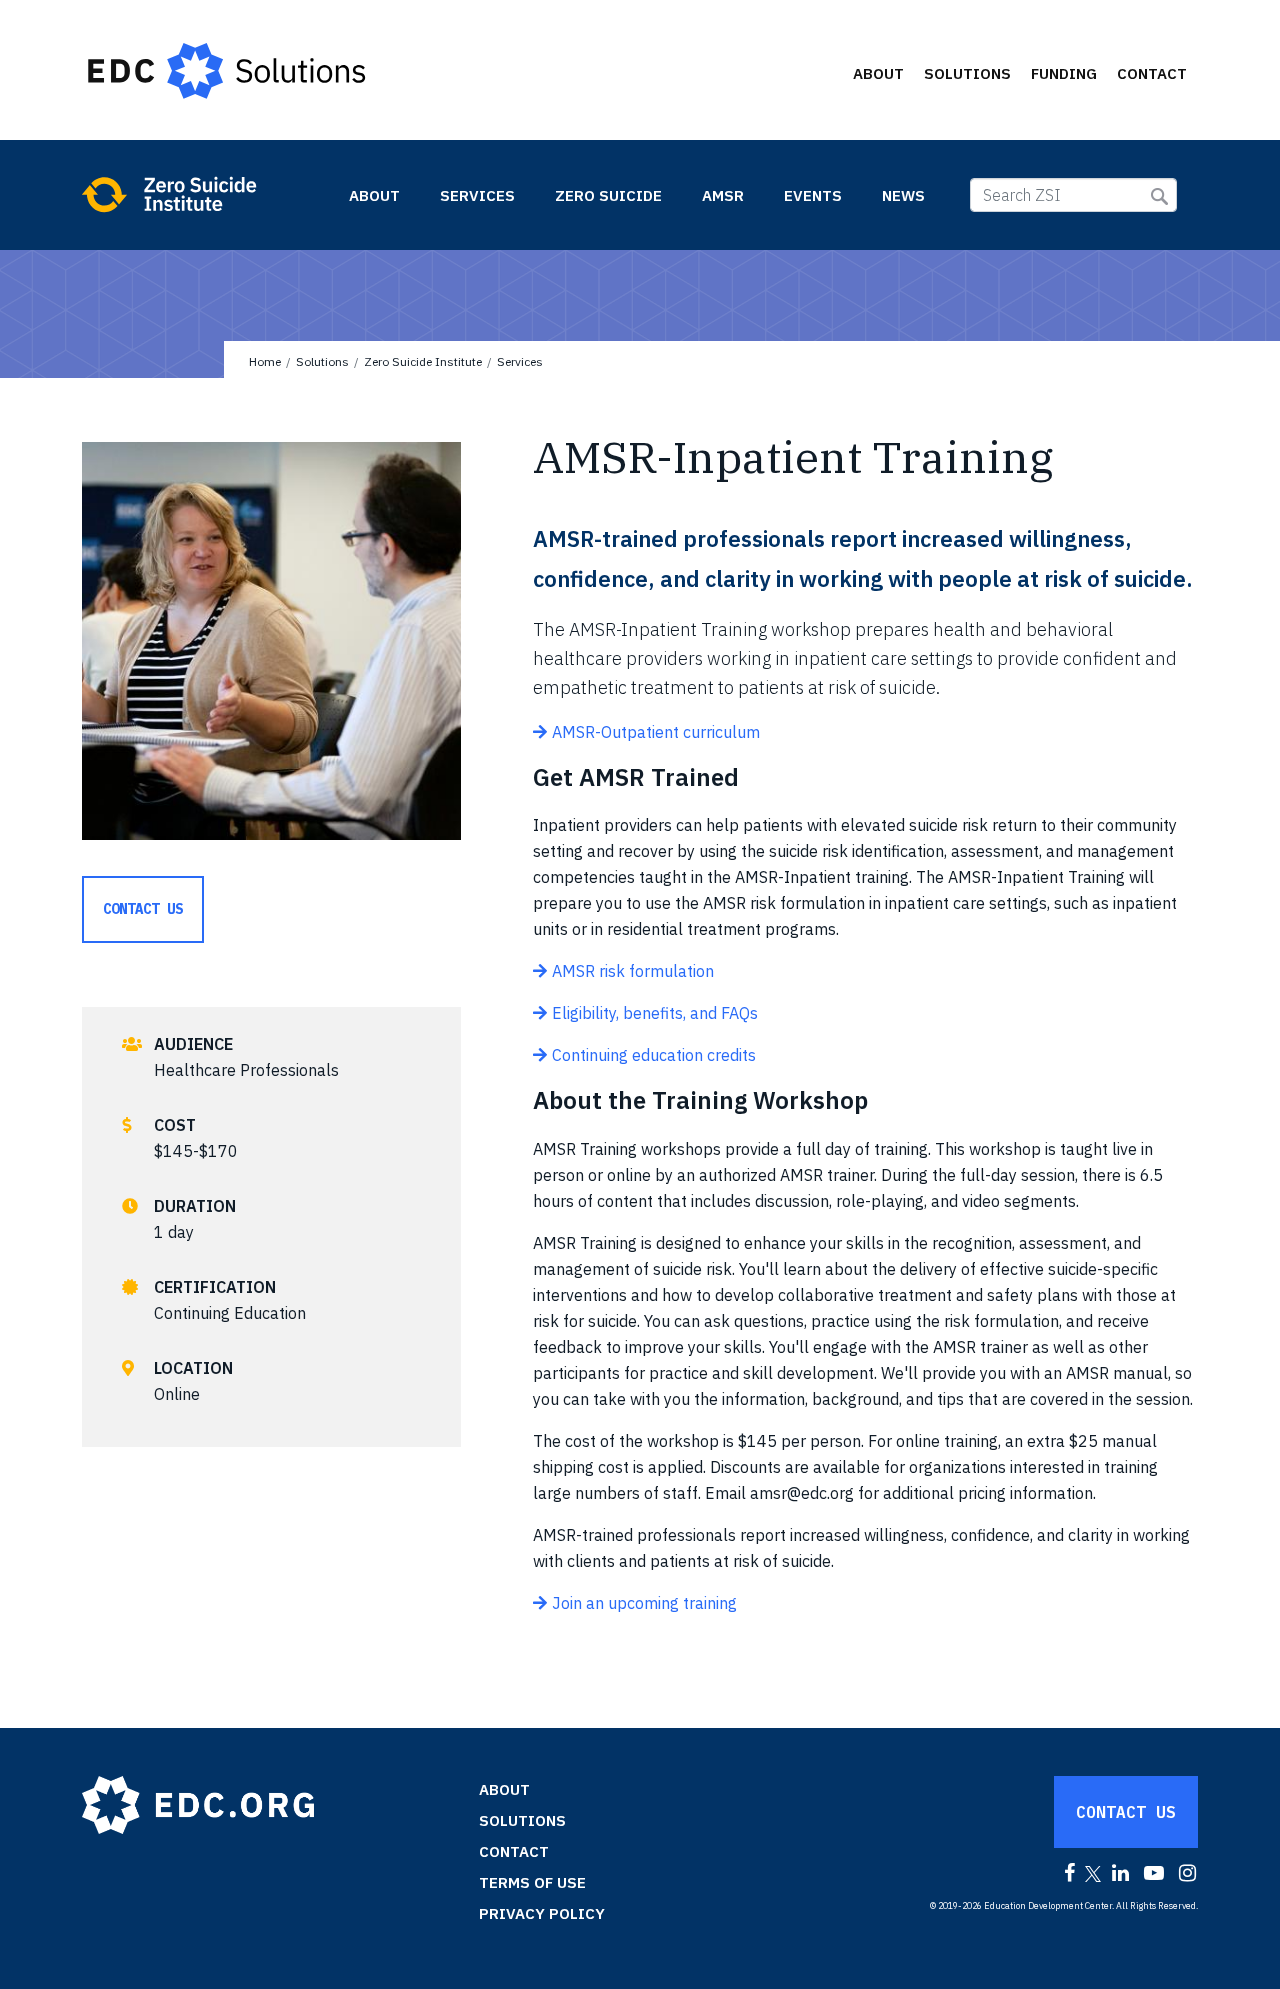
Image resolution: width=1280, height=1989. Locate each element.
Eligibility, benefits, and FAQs (655, 1013)
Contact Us (143, 909)
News (903, 195)
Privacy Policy (542, 1913)
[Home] (236, 70)
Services (477, 195)
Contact (1152, 73)
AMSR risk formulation (633, 971)
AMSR (723, 195)
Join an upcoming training (644, 1603)
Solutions (967, 73)
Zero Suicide (608, 195)
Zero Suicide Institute (204, 194)
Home (265, 361)
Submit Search (1159, 196)
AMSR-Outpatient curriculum (656, 732)
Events (813, 195)
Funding (1064, 73)
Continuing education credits (654, 1055)
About (878, 73)
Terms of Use (532, 1882)
